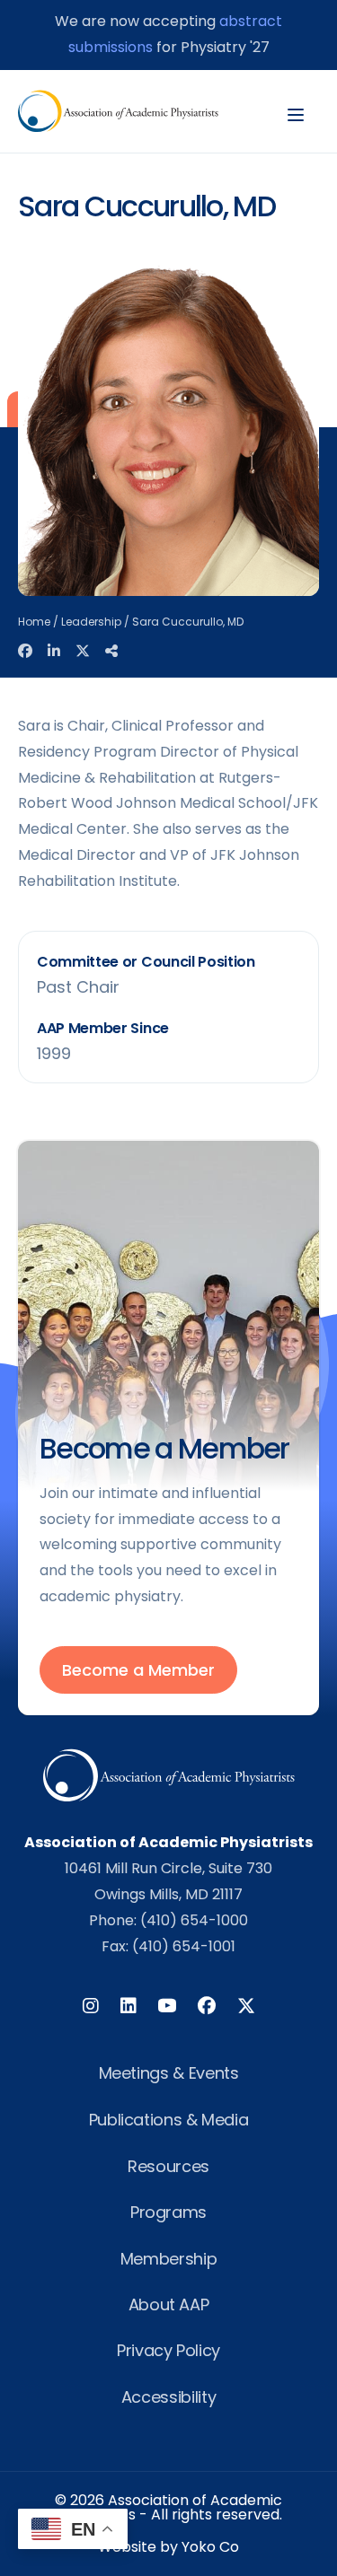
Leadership (91, 622)
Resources (168, 2166)
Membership (168, 2259)
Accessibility (168, 2397)
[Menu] (296, 111)
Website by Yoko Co (168, 2547)
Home (34, 622)
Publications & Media (169, 2120)
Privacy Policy (168, 2350)
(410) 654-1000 (194, 1920)
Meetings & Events (169, 2073)
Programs (168, 2212)
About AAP (169, 2304)
